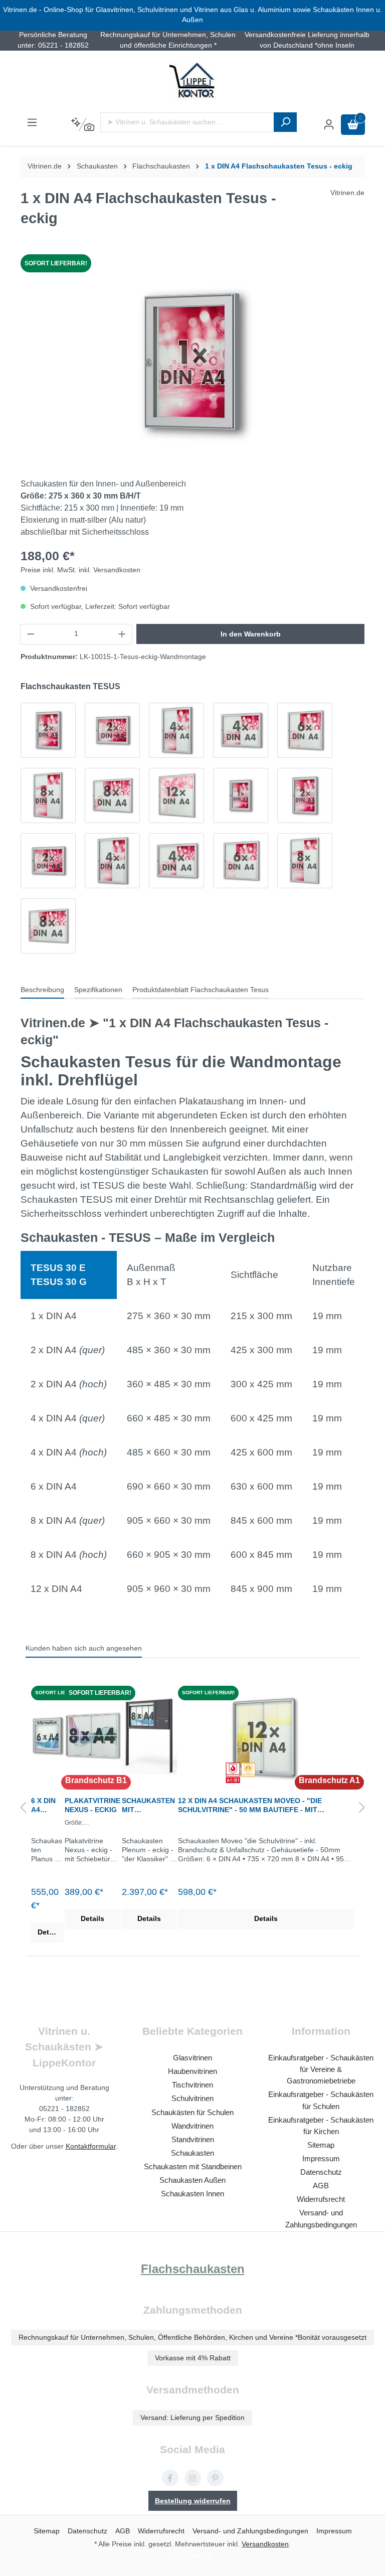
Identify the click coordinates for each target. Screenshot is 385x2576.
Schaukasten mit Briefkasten (148, 1805)
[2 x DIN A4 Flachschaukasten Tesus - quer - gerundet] (48, 861)
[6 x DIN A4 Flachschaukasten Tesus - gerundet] (241, 861)
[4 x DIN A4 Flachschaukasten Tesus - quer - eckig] (241, 730)
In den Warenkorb (251, 634)
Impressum (321, 2158)
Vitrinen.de (45, 166)
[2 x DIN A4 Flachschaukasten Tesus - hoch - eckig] (48, 730)
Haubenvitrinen (192, 2071)
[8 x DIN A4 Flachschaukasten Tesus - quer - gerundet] (48, 926)
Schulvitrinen (192, 2098)
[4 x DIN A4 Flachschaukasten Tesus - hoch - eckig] (176, 730)
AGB (321, 2186)
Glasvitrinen (192, 2058)
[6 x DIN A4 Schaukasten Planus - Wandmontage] (47, 1736)
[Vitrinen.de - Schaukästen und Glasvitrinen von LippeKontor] (192, 82)
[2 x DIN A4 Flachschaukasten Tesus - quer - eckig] (112, 730)
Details (49, 1932)
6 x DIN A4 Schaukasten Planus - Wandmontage (47, 1805)
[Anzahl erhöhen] (122, 634)
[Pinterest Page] (215, 2478)
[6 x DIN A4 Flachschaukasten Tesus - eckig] (305, 730)
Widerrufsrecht (321, 2199)
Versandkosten (265, 2544)
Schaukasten (192, 2153)
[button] (23, 1808)
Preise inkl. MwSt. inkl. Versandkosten (80, 570)
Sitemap (321, 2145)
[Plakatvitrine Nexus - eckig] (93, 1736)
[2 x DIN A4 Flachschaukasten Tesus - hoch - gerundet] (305, 795)
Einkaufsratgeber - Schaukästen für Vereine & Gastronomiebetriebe (321, 2069)
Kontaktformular (91, 2146)
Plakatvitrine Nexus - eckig (92, 1805)
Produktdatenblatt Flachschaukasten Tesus (201, 990)
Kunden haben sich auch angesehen (84, 1648)
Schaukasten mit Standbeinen (193, 2166)
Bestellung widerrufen (193, 2501)
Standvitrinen (193, 2139)
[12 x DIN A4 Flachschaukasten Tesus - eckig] (176, 795)
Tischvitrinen (192, 2085)
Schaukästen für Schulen (192, 2112)
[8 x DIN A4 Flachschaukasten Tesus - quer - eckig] (112, 795)
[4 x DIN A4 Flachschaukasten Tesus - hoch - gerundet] (112, 861)
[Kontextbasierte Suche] (82, 125)
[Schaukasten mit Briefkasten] (149, 1736)
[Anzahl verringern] (31, 634)
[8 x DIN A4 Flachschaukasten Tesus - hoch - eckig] (48, 795)
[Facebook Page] (170, 2478)
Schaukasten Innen (192, 2194)
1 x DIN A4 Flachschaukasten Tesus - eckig (279, 166)
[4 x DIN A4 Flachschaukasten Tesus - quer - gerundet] (176, 861)
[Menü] (32, 123)
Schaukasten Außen (192, 2180)
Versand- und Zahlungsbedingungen (250, 2531)
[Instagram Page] (193, 2478)
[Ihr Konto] (329, 125)
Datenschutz (321, 2172)
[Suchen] (285, 122)
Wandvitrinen (192, 2126)
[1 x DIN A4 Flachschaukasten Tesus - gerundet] (241, 795)
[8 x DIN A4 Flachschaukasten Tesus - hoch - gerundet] (305, 861)
